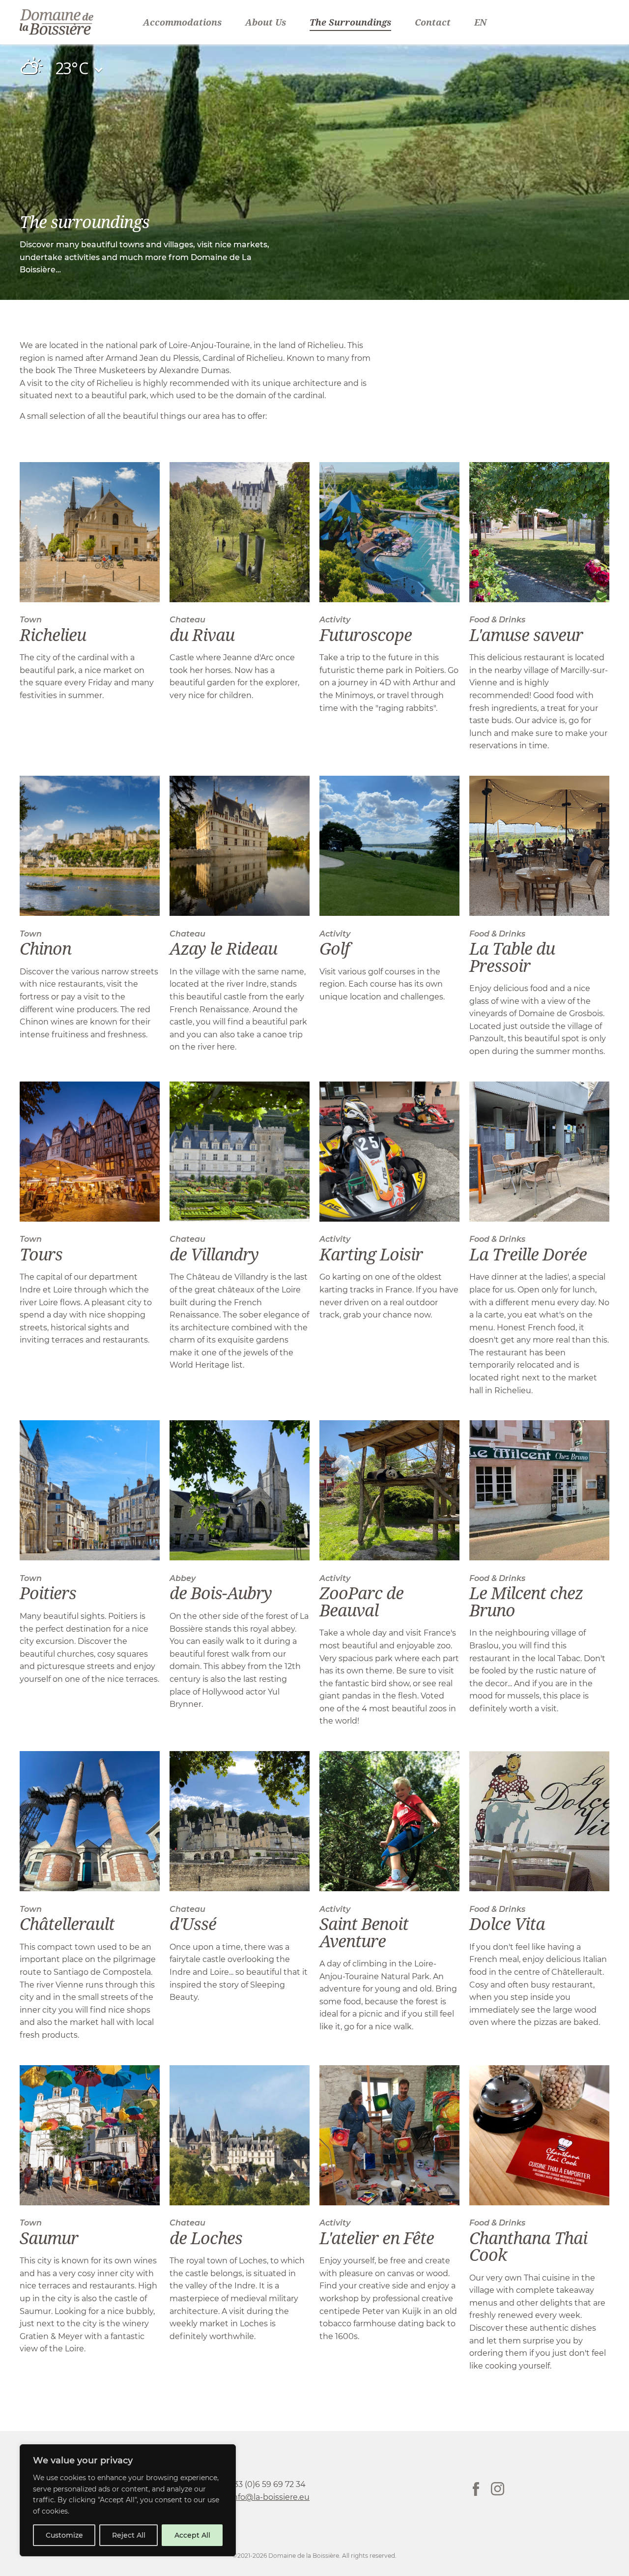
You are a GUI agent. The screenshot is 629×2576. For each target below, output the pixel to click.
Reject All (129, 2535)
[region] (128, 2500)
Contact (433, 22)
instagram (498, 2489)
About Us (266, 22)
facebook (476, 2489)
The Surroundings (350, 22)
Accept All (192, 2535)
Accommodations (182, 22)
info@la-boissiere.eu (270, 2497)
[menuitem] (480, 22)
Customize (64, 2535)
